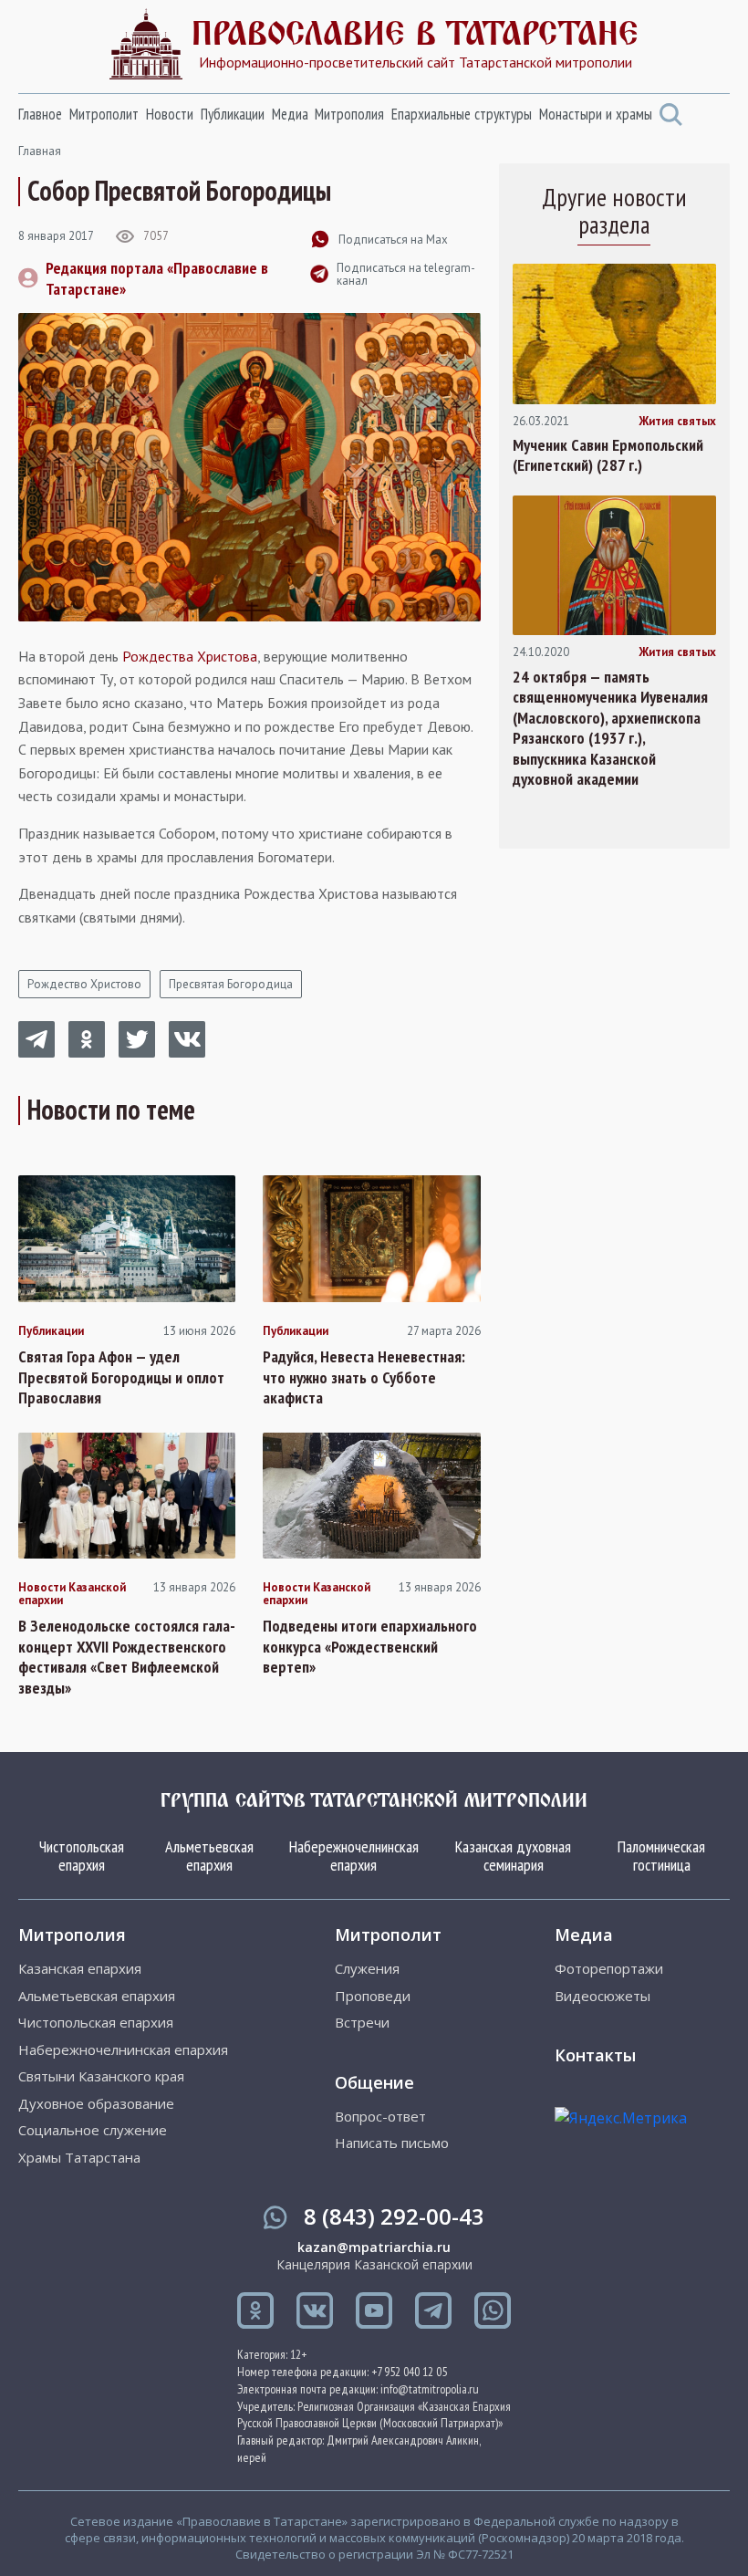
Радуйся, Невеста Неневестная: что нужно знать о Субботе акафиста (364, 1377)
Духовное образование (96, 2104)
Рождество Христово (84, 984)
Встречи (362, 2023)
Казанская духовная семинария (513, 1856)
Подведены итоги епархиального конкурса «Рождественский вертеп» (370, 1647)
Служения (367, 1969)
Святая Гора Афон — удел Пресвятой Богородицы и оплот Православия (121, 1377)
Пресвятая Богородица (231, 984)
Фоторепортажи (609, 1969)
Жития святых (677, 422)
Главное (40, 114)
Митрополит (104, 114)
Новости (170, 114)
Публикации (233, 114)
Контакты (595, 2055)
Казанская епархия (80, 1969)
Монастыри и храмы (596, 114)
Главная (40, 151)
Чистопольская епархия (82, 1856)
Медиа (290, 114)
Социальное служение (93, 2130)
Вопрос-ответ (380, 2117)
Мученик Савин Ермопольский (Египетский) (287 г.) (608, 456)
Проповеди (373, 1996)
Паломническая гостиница (661, 1856)
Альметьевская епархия (209, 1856)
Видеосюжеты (603, 1996)
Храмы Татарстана (79, 2158)
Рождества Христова (190, 656)
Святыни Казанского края (101, 2076)
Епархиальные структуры (462, 114)
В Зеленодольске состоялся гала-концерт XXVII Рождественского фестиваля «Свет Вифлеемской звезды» (127, 1657)
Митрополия (349, 114)
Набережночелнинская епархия (354, 1856)
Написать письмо (392, 2143)
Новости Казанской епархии (72, 1595)
